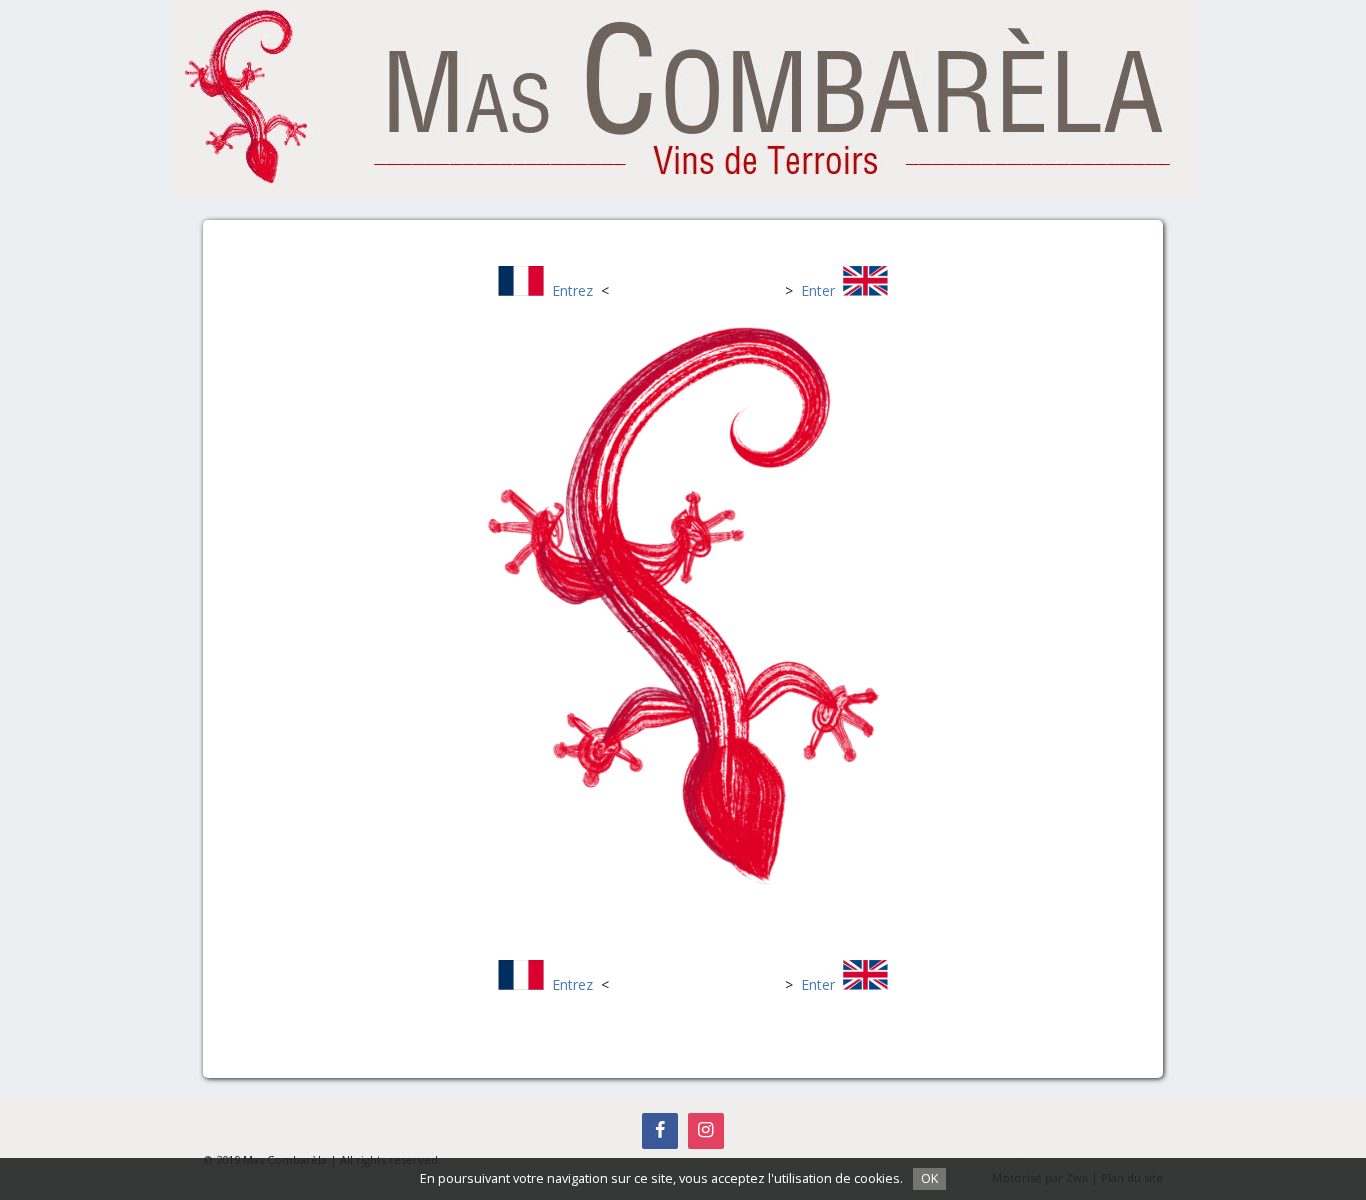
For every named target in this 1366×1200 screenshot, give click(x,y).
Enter (818, 290)
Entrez (572, 290)
